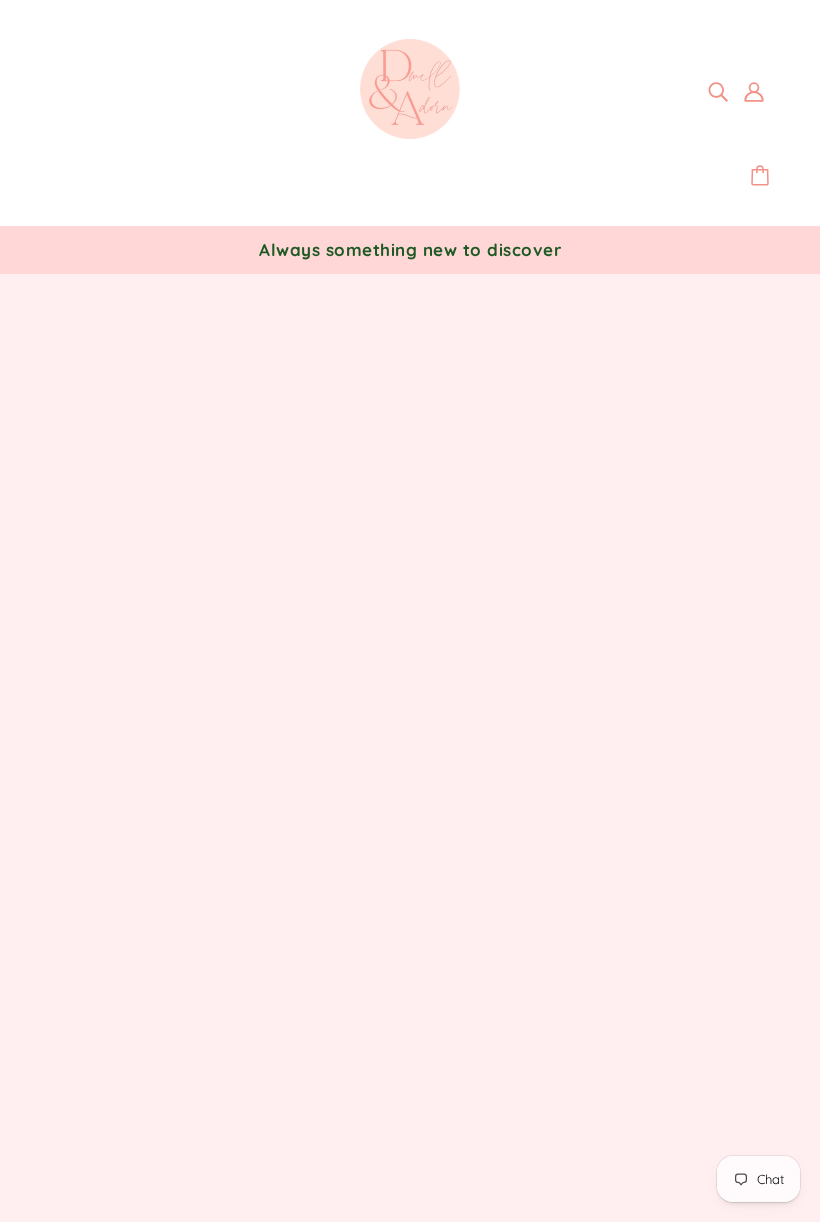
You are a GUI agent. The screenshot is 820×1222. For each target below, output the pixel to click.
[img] (718, 90)
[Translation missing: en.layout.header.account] (754, 90)
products (589, 540)
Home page (354, 540)
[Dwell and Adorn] (410, 133)
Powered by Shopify (138, 1150)
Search (370, 782)
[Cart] (763, 176)
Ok (729, 876)
